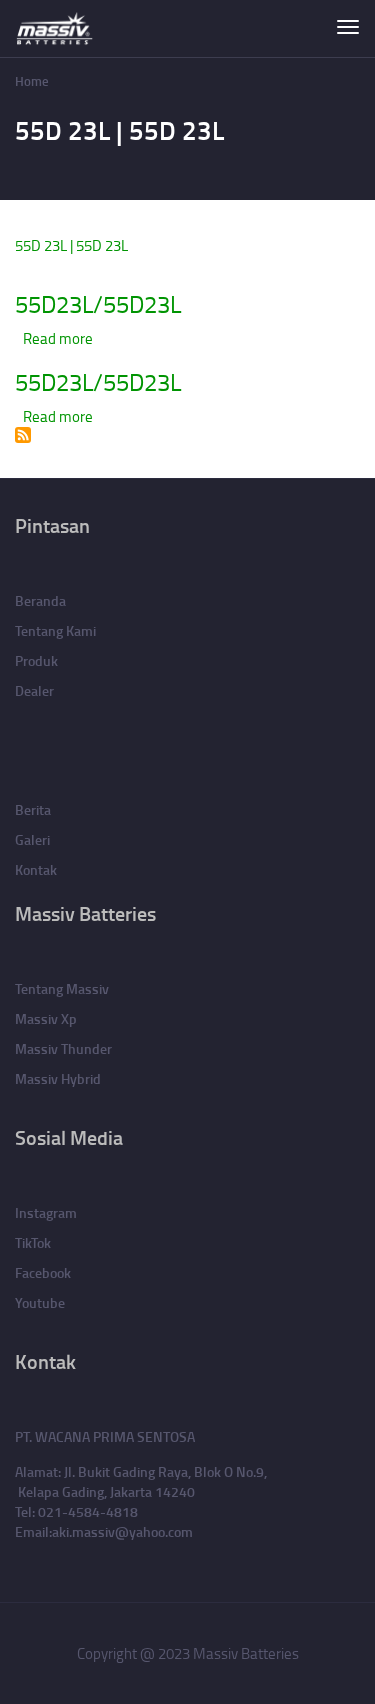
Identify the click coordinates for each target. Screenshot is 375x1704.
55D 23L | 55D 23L (71, 245)
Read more (58, 338)
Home (32, 81)
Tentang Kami (55, 630)
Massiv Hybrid (58, 1078)
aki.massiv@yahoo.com (122, 1531)
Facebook (43, 1272)
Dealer (34, 690)
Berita (33, 809)
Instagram (46, 1212)
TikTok (33, 1242)
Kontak (36, 869)
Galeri (32, 839)
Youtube (40, 1302)
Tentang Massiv (62, 988)
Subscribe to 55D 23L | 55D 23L (23, 435)
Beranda (40, 600)
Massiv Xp (46, 1018)
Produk (36, 660)
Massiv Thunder (63, 1048)
